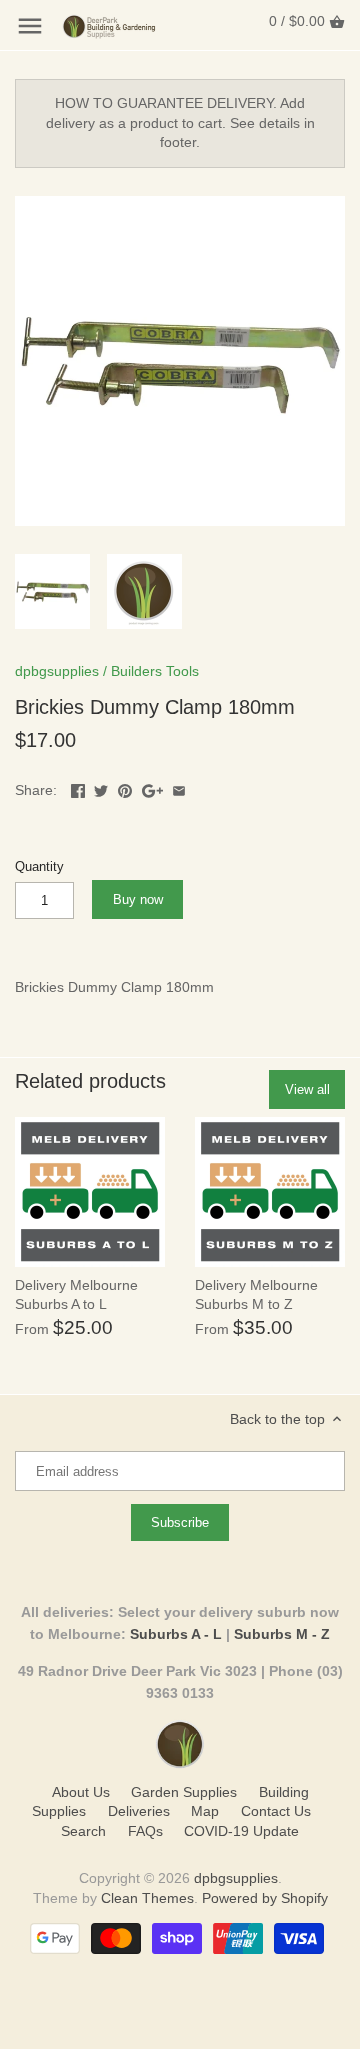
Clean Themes (147, 1898)
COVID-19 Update (241, 1831)
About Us (81, 1792)
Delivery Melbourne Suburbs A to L (76, 1295)
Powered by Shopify (265, 1898)
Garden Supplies (184, 1792)
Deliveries (139, 1811)
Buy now (138, 899)
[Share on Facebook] (78, 788)
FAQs (145, 1831)
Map (205, 1811)
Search (83, 1831)
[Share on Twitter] (101, 788)
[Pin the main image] (125, 788)
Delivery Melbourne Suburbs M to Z (256, 1295)
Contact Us (276, 1811)
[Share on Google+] (152, 788)
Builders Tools (155, 671)
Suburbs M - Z (282, 1634)
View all (307, 1089)
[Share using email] (179, 788)
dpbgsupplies (57, 671)
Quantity (39, 867)
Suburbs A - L (176, 1634)
